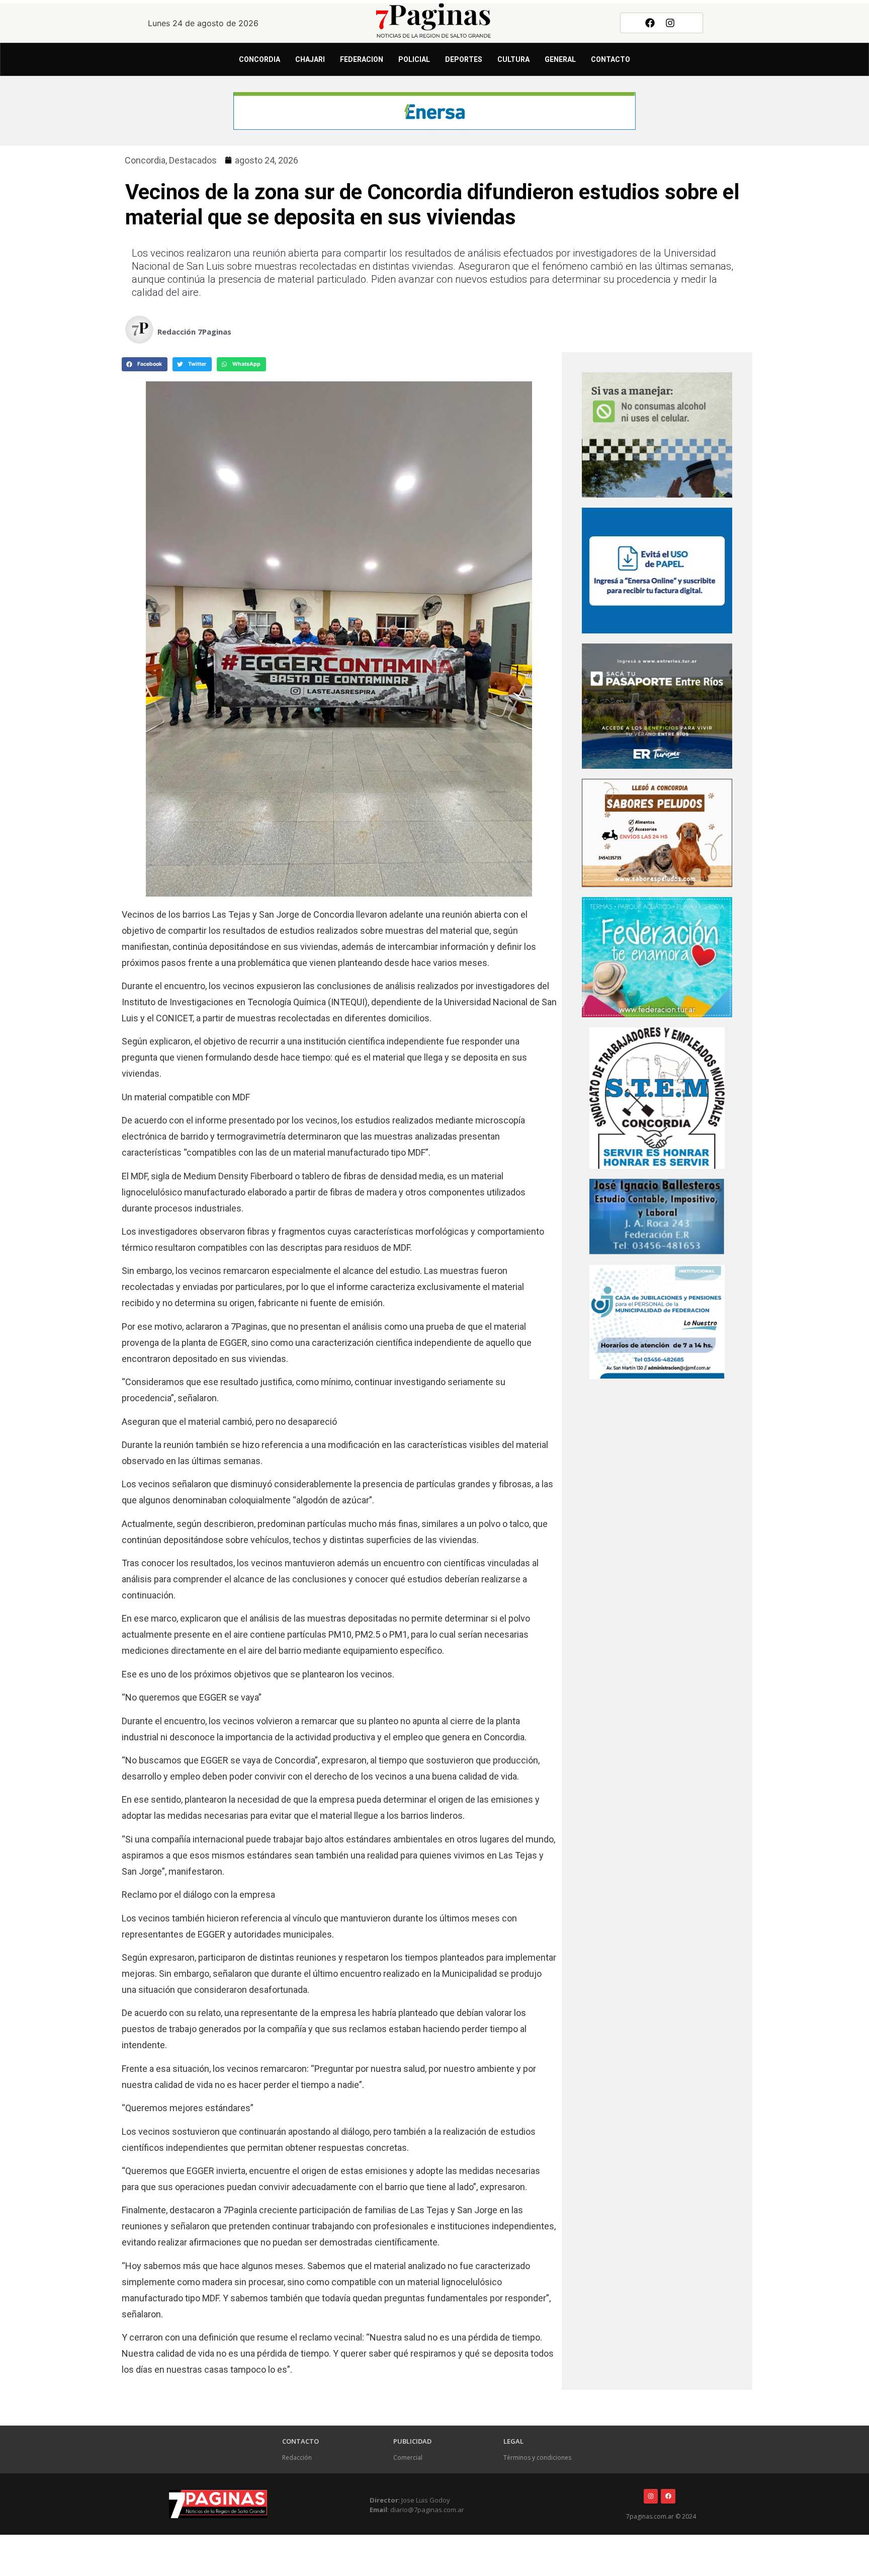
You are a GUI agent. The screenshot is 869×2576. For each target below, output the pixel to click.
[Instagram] (670, 23)
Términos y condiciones (537, 2458)
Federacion (362, 59)
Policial (414, 59)
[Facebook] (650, 23)
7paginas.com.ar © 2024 (661, 2516)
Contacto (611, 59)
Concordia (259, 59)
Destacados (193, 160)
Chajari (310, 59)
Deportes (464, 59)
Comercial (408, 2458)
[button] (145, 364)
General (560, 59)
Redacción (297, 2458)
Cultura (513, 59)
